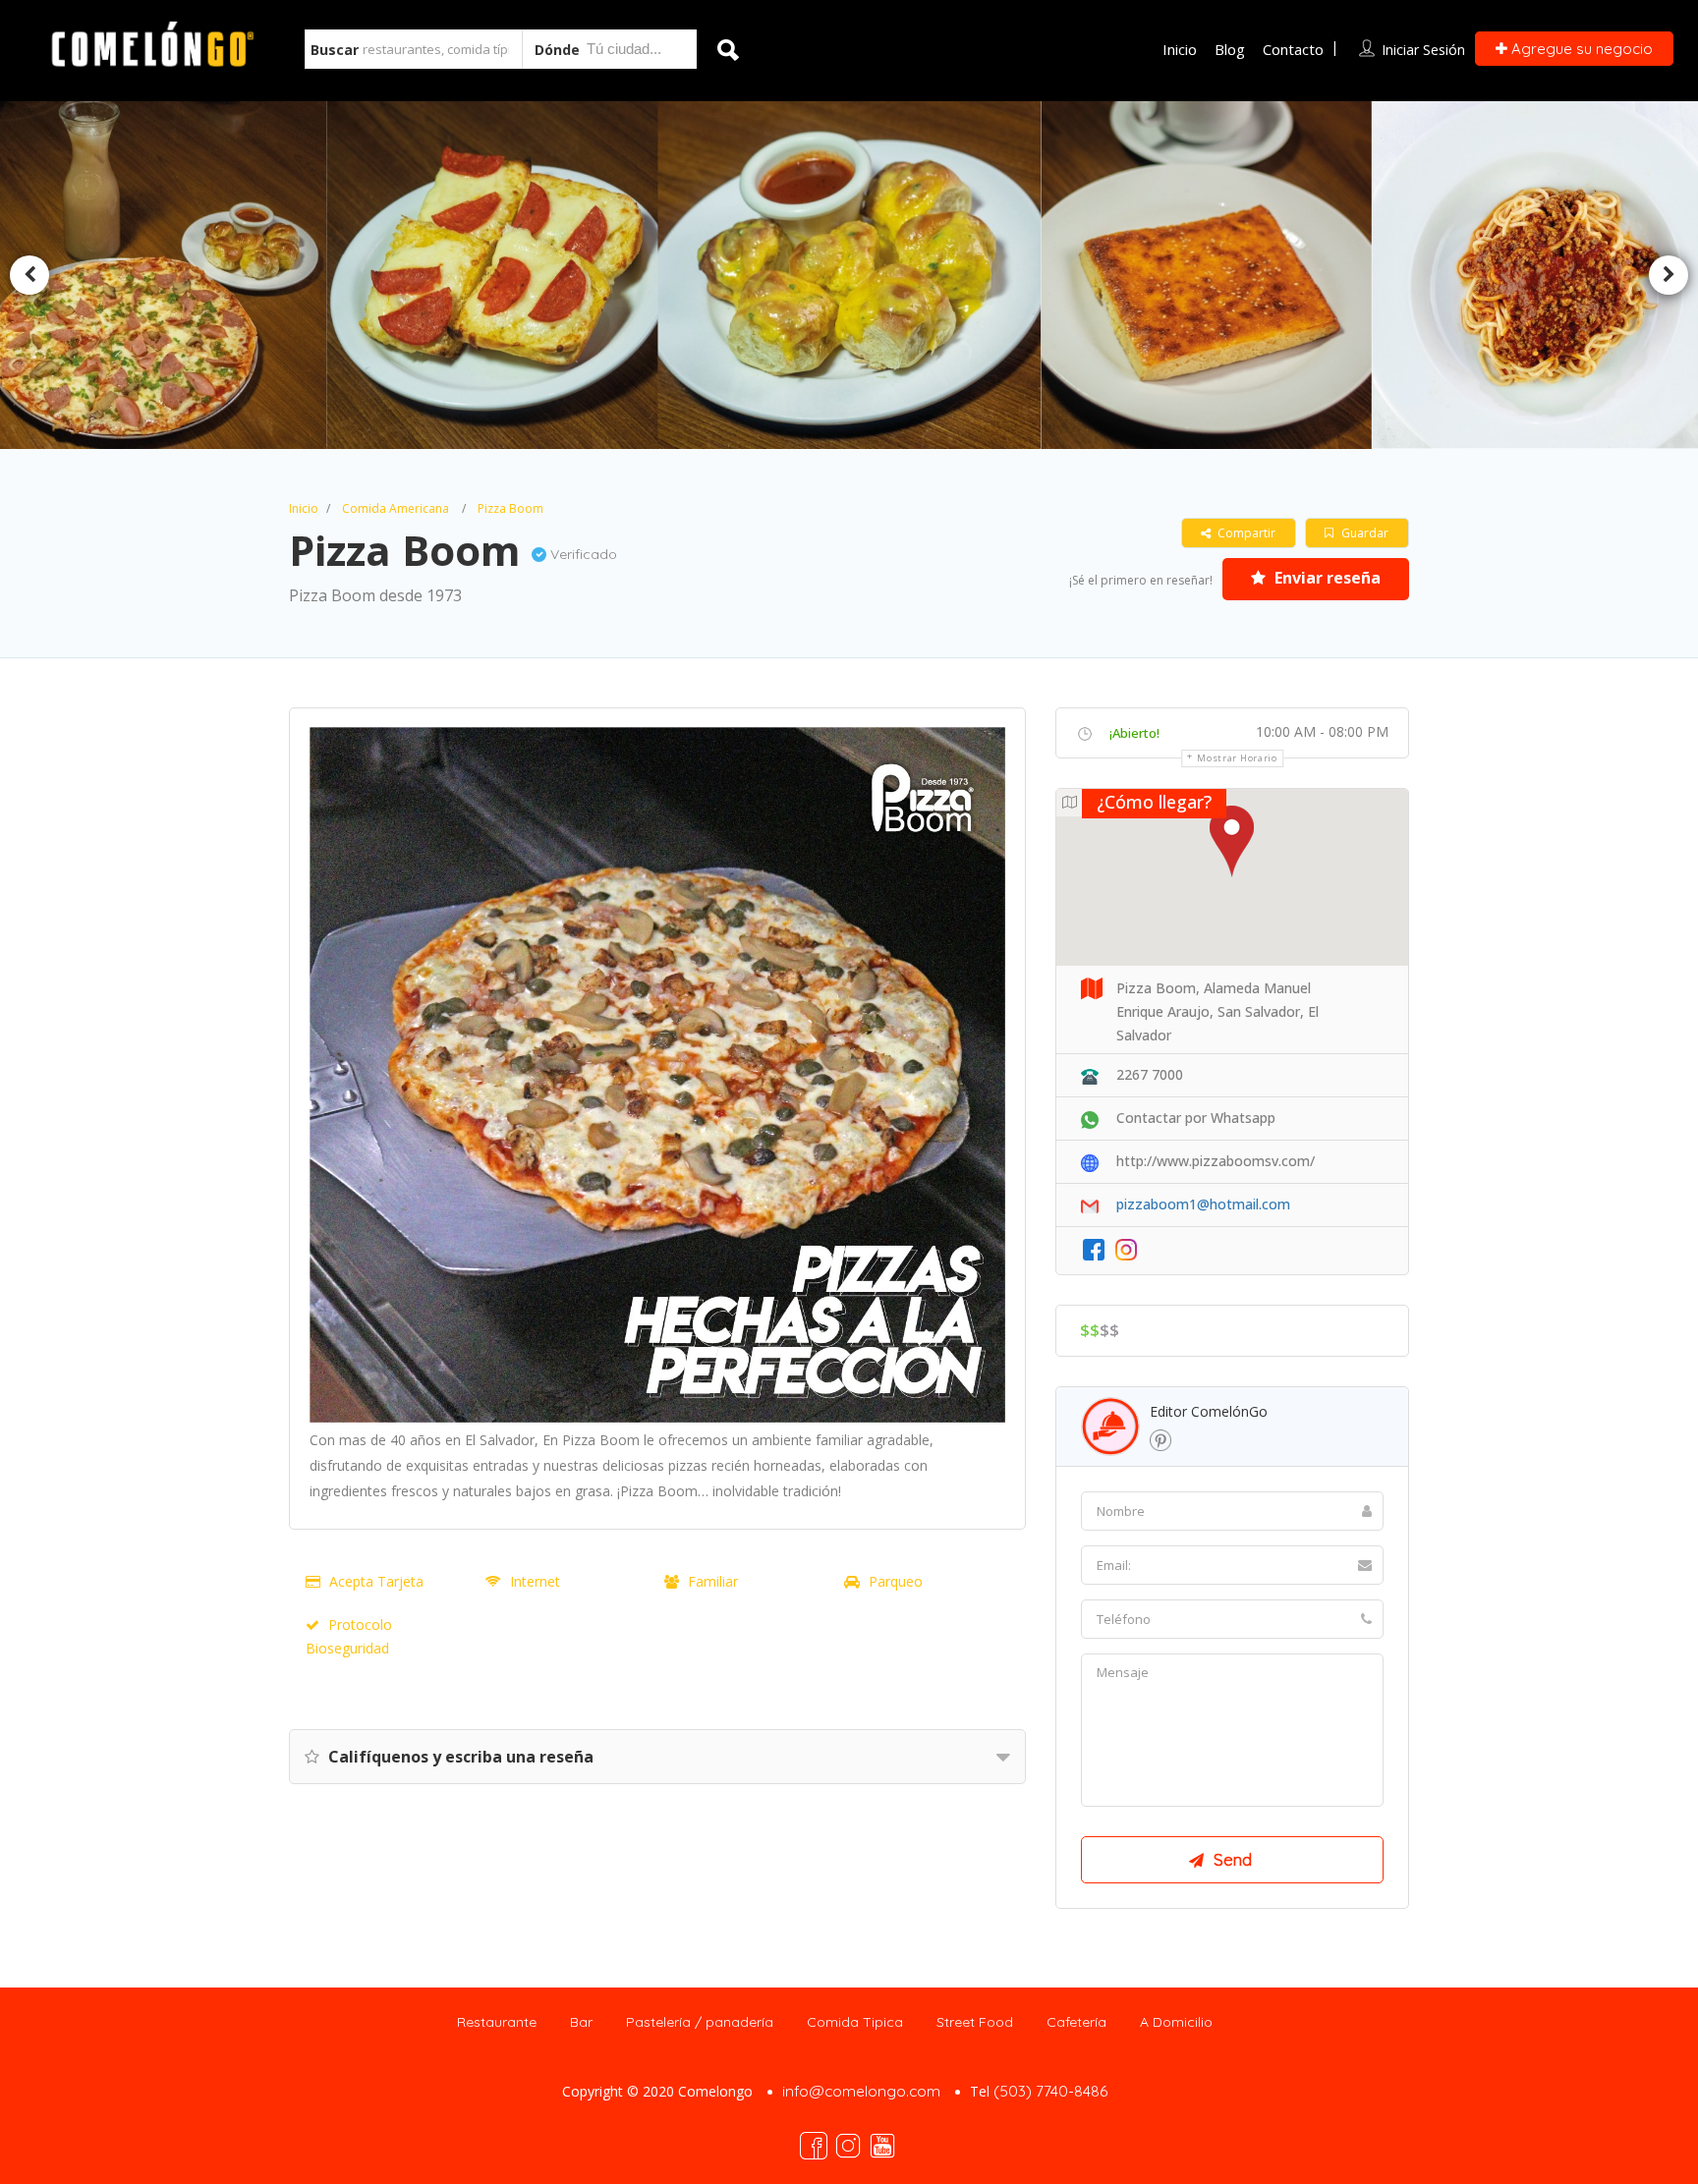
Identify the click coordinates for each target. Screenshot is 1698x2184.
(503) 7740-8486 (1050, 2091)
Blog (1230, 49)
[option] (501, 275)
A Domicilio (1176, 2022)
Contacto (1293, 49)
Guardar (1363, 533)
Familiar (713, 1581)
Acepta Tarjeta (376, 1581)
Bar (581, 2022)
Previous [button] (29, 275)
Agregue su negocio (1580, 49)
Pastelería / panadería (700, 2022)
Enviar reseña (1326, 578)
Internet (535, 1581)
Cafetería (1076, 2022)
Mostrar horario (1237, 758)
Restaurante (497, 2022)
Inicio (1180, 49)
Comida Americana (396, 508)
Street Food (975, 2022)
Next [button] (1669, 275)
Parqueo (896, 1581)
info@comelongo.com (861, 2091)
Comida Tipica (855, 2022)
